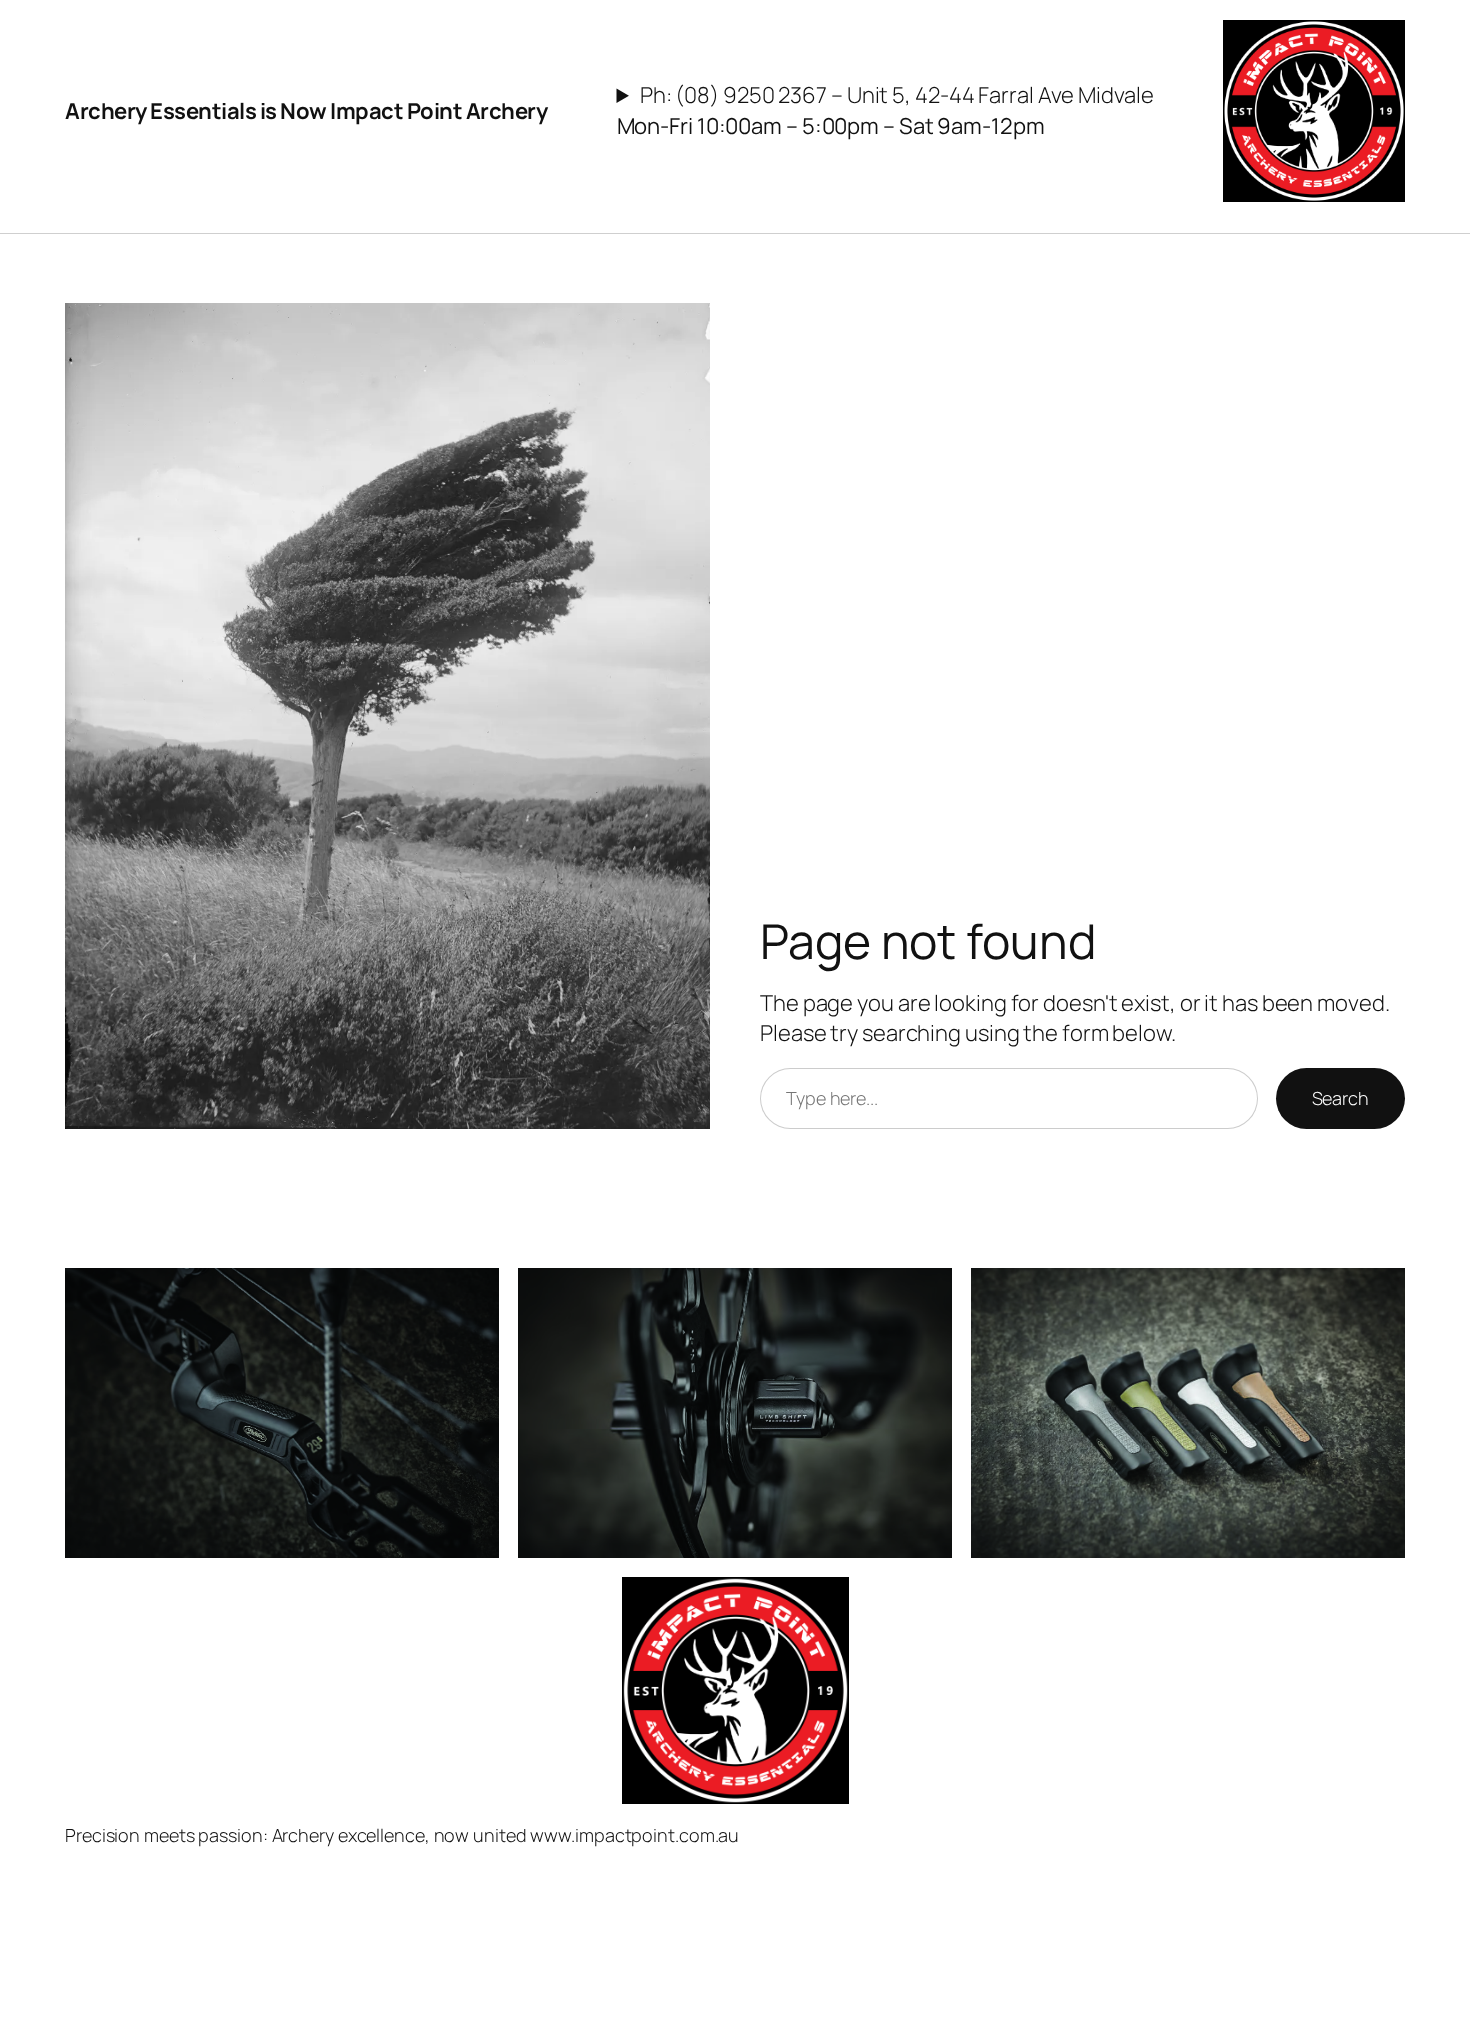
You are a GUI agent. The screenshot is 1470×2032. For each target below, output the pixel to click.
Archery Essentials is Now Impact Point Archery (306, 111)
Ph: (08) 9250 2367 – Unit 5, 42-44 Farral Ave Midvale (885, 110)
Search (1340, 1098)
